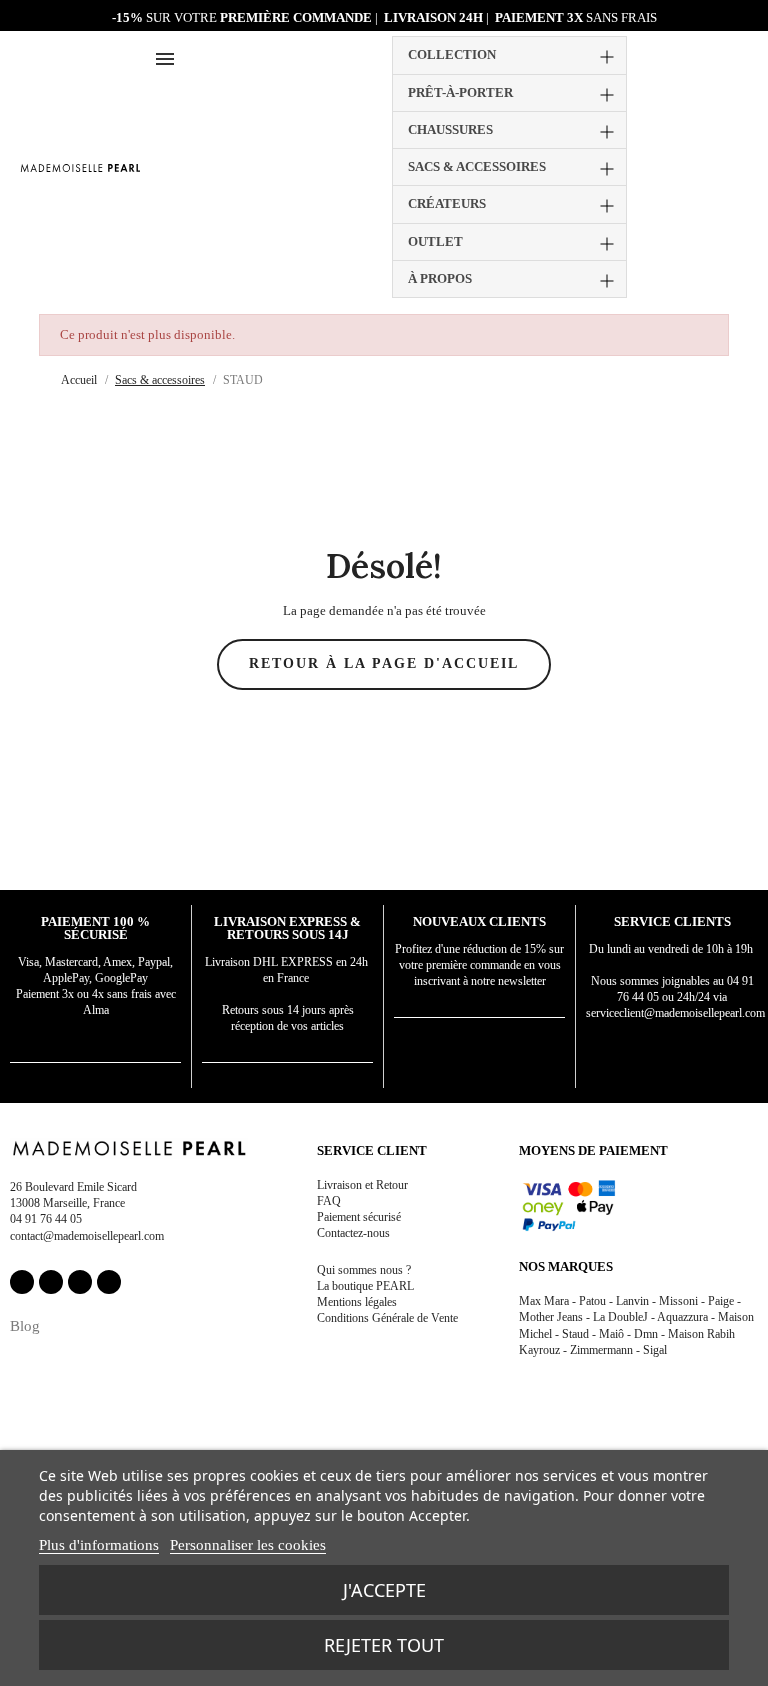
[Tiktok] (109, 1282)
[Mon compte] (692, 167)
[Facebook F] (22, 1282)
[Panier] (740, 165)
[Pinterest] (80, 1282)
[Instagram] (51, 1282)
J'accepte (384, 1590)
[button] (716, 167)
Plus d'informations (99, 1545)
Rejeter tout (384, 1645)
